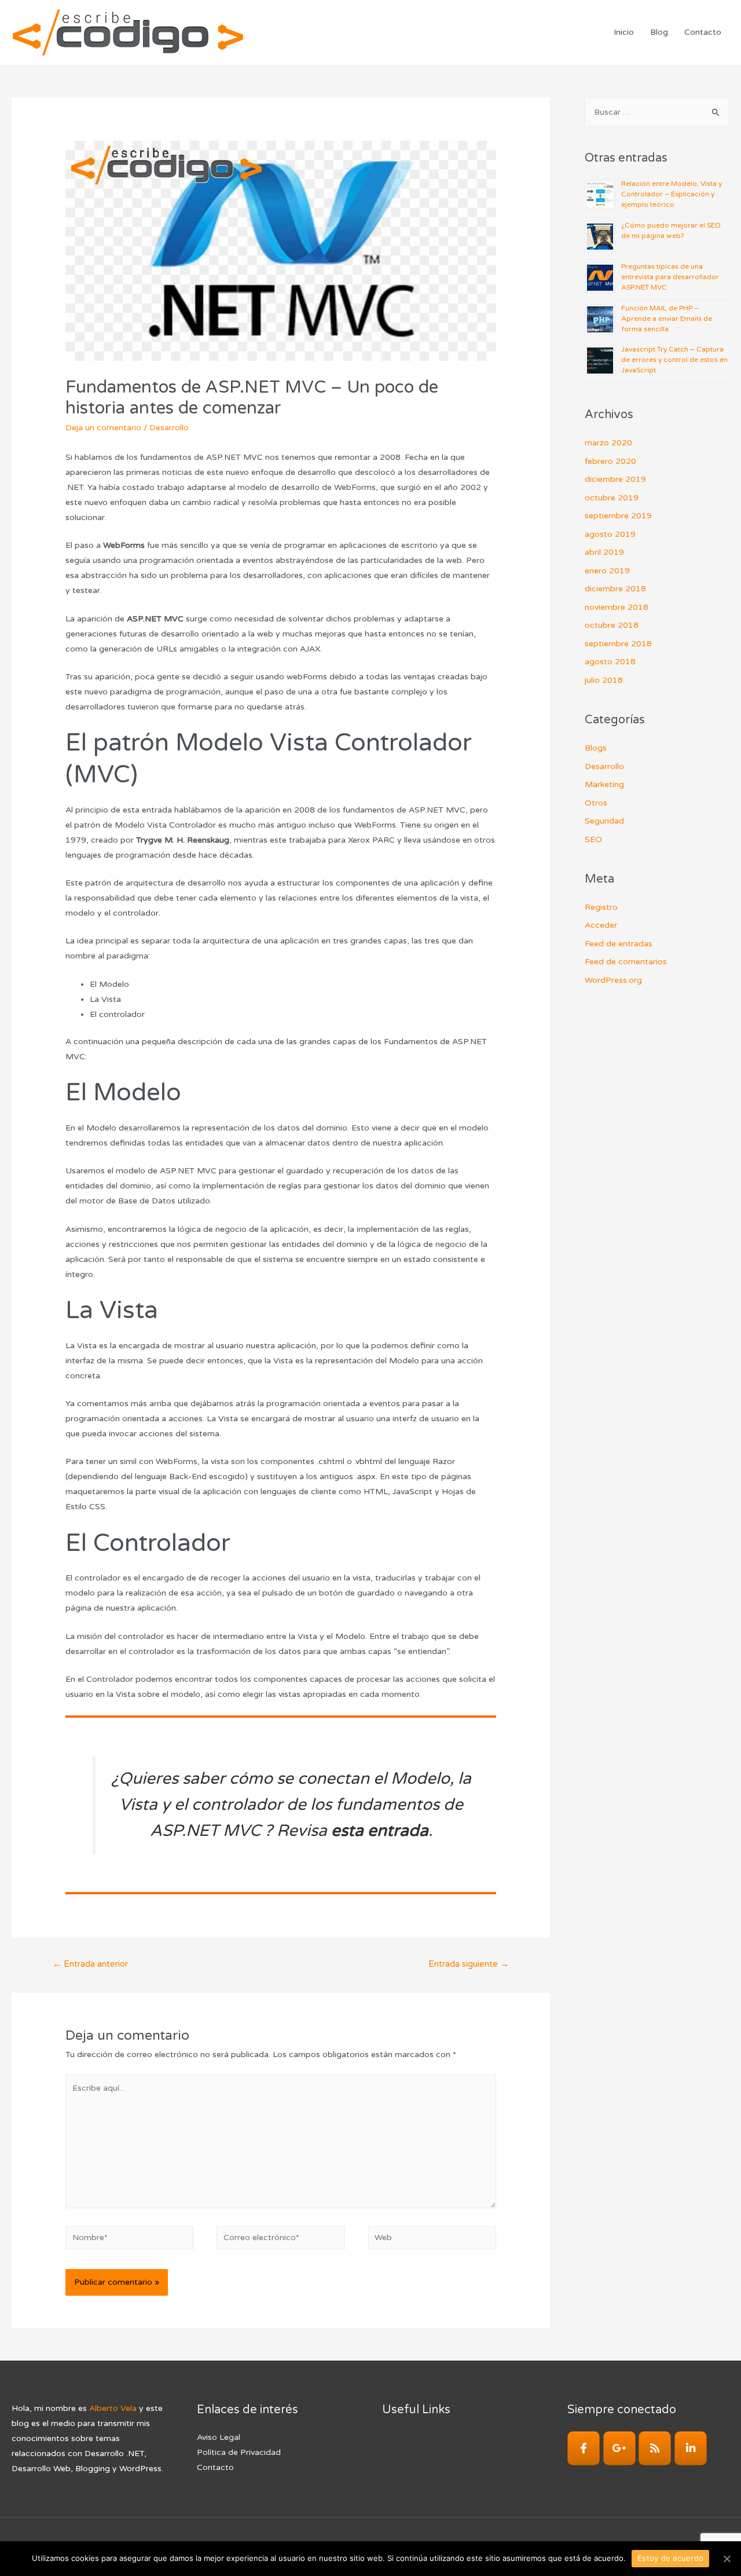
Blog (659, 32)
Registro (601, 907)
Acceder (601, 925)
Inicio (624, 32)
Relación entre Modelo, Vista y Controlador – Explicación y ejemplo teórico (672, 194)
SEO (593, 839)
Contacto (703, 32)
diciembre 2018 (615, 589)
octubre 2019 (612, 498)
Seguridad (604, 821)
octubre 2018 (612, 625)
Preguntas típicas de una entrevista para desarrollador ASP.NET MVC (670, 277)
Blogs (596, 748)
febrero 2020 (610, 461)
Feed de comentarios (626, 962)
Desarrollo (169, 428)
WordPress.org (613, 980)
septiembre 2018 (618, 644)
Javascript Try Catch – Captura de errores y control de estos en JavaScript (674, 360)
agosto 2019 (610, 534)
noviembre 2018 (617, 607)
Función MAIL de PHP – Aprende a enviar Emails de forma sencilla (667, 319)
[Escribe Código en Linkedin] (691, 2448)
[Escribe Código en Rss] (655, 2448)
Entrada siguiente (469, 1964)
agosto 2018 (610, 662)
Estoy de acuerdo (670, 2558)
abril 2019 (604, 552)
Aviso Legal (219, 2437)
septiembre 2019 (618, 516)
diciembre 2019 (615, 479)
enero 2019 (607, 571)
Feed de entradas (619, 944)
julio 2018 (604, 680)
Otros (596, 803)
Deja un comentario (103, 428)
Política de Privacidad (239, 2452)
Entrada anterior (90, 1964)
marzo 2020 (608, 443)
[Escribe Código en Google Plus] (619, 2448)
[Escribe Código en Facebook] (584, 2448)
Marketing (604, 784)
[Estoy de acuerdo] (727, 2559)
